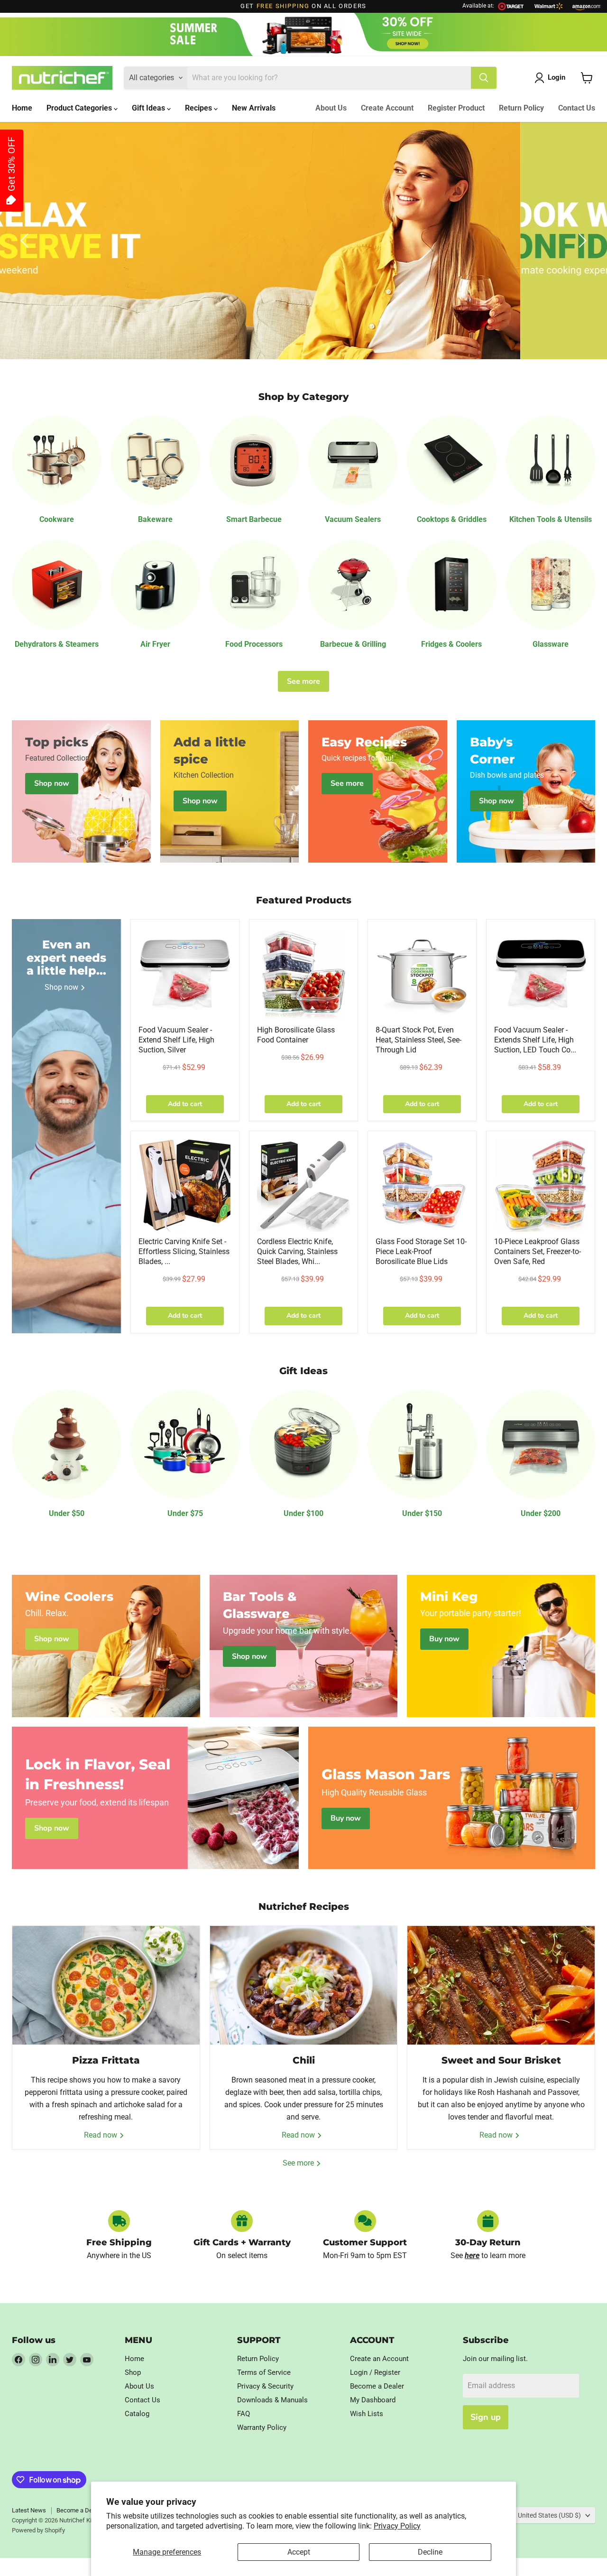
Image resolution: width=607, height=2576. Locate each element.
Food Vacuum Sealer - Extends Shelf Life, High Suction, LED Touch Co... (535, 1040)
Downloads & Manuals (272, 2400)
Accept (299, 2552)
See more (303, 681)
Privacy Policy (397, 2526)
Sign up (486, 2417)
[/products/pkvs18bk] (541, 974)
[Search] (484, 78)
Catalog (137, 2414)
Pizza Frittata (106, 2060)
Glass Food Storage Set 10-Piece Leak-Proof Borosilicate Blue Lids (421, 1251)
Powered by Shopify (38, 2530)
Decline (430, 2552)
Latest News (29, 2510)
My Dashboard (373, 2400)
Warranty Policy (262, 2427)
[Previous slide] (26, 241)
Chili (304, 2060)
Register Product (456, 108)
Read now (101, 2135)
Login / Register (375, 2372)
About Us (331, 108)
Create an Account (379, 2359)
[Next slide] (581, 241)
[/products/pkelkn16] (185, 1185)
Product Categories (80, 108)
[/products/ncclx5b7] (422, 1185)
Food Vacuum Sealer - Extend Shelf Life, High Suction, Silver (176, 1040)
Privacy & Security (265, 2386)
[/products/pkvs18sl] (185, 974)
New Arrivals (254, 108)
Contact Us (577, 108)
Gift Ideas (149, 108)
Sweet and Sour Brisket (501, 2060)
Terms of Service (264, 2372)
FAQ (244, 2414)
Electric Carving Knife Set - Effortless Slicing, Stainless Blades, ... (184, 1251)
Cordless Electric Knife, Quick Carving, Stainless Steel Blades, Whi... (297, 1251)
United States (549, 2515)
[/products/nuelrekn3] (303, 1185)
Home (22, 108)
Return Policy (521, 108)
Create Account (387, 108)
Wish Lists (367, 2414)
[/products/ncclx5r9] (541, 1185)
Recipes (199, 108)
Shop (133, 2372)
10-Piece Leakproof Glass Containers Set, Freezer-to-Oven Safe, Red (538, 1251)
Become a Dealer (377, 2386)
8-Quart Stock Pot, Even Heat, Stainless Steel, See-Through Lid (418, 1040)
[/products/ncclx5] (303, 974)
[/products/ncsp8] (422, 974)
